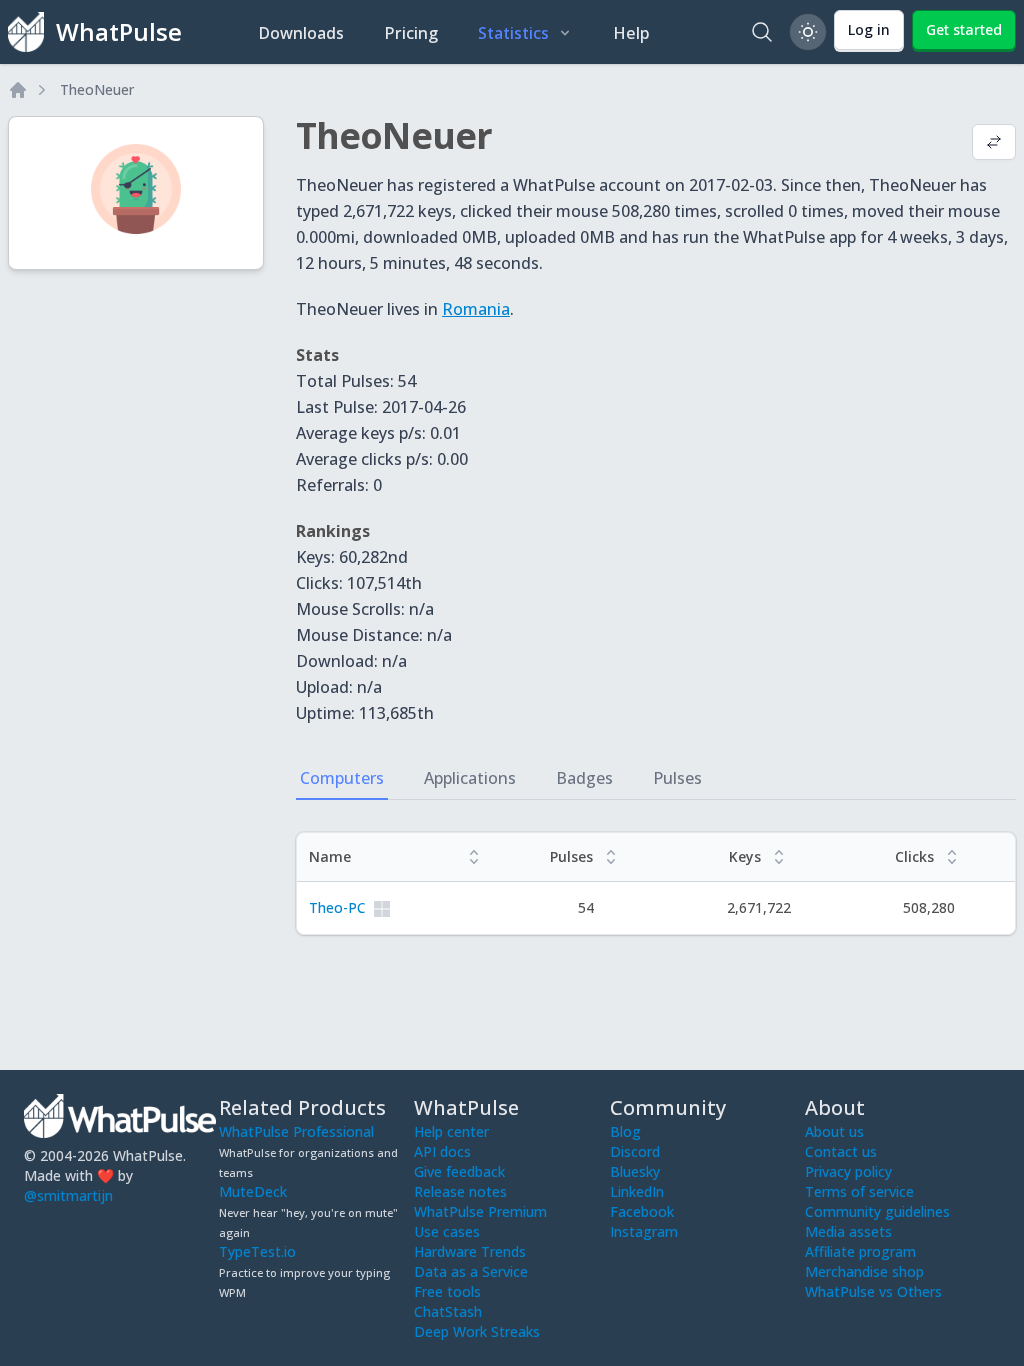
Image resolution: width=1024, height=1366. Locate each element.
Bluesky (635, 1171)
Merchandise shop (864, 1271)
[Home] (18, 90)
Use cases (447, 1231)
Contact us (841, 1151)
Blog (625, 1131)
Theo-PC (337, 907)
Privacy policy (848, 1171)
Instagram (644, 1231)
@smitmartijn (68, 1195)
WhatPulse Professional (296, 1131)
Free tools (447, 1291)
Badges (584, 778)
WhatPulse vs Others (873, 1291)
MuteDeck (253, 1191)
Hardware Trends (470, 1251)
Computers (342, 778)
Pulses (677, 778)
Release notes (460, 1191)
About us (834, 1131)
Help (631, 33)
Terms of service (859, 1191)
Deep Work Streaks (477, 1331)
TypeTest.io (257, 1251)
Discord (635, 1151)
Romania (476, 309)
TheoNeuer (97, 89)
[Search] (762, 32)
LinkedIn (637, 1191)
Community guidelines (877, 1211)
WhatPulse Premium (480, 1211)
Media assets (848, 1231)
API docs (442, 1151)
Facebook (642, 1211)
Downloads (301, 33)
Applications (470, 778)
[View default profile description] (994, 144)
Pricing (411, 33)
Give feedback (459, 1171)
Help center (451, 1131)
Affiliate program (860, 1251)
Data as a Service (471, 1271)
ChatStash (448, 1311)
